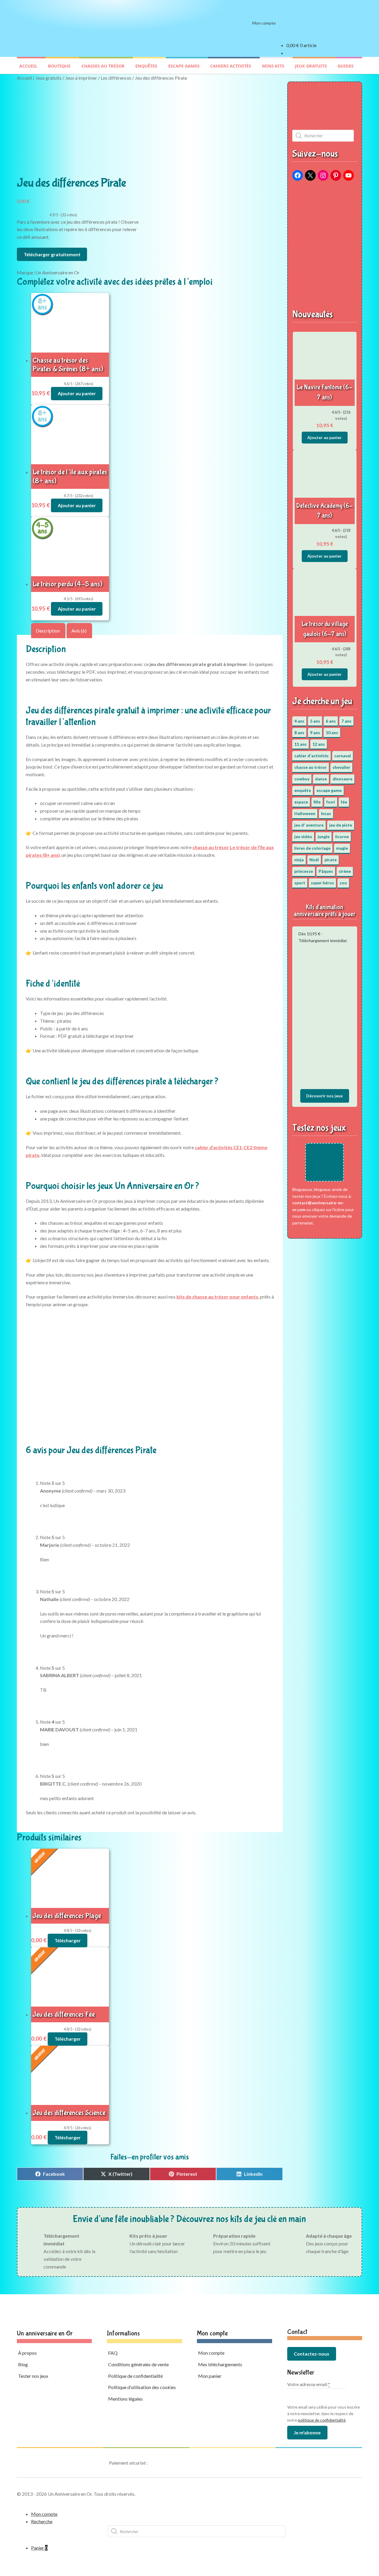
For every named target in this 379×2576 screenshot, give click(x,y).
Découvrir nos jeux (325, 1096)
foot (331, 802)
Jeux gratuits (311, 66)
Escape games (184, 66)
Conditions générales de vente (138, 2364)
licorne (342, 836)
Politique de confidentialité (135, 2376)
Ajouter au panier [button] (77, 393)
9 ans (315, 733)
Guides (346, 66)
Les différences (116, 78)
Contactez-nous (311, 2354)
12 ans (319, 744)
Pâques (326, 871)
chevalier (341, 767)
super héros (322, 883)
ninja (299, 860)
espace (301, 802)
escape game (329, 790)
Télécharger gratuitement (52, 254)
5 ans (315, 721)
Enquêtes (146, 66)
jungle (324, 836)
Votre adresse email (309, 2384)
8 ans (299, 733)
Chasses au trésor (103, 66)
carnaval (343, 756)
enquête (303, 790)
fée (344, 802)
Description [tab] (48, 631)
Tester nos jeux (33, 2376)
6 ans (331, 721)
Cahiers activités (231, 66)
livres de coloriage (312, 848)
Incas (326, 813)
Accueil (28, 66)
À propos (27, 2353)
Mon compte (264, 23)
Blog (23, 2364)
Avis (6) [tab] (79, 631)
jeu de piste (341, 825)
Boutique (59, 66)
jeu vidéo (303, 836)
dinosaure (342, 779)
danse (321, 779)
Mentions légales (125, 2399)
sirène (345, 871)
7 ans (346, 721)
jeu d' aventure (309, 825)
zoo (343, 883)
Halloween (305, 813)
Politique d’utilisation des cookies (142, 2387)
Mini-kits (273, 66)
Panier (39, 2548)
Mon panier (210, 2376)
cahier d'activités (311, 756)
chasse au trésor (311, 767)
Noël (314, 860)
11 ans (301, 744)
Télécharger (68, 1940)
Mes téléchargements (220, 2364)
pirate (331, 860)
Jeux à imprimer (81, 78)
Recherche (42, 2521)
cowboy (302, 779)
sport (300, 883)
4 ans (299, 721)
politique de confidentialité (322, 2420)
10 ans (332, 733)
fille (317, 802)
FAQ (113, 2353)
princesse (304, 871)
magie (342, 848)
